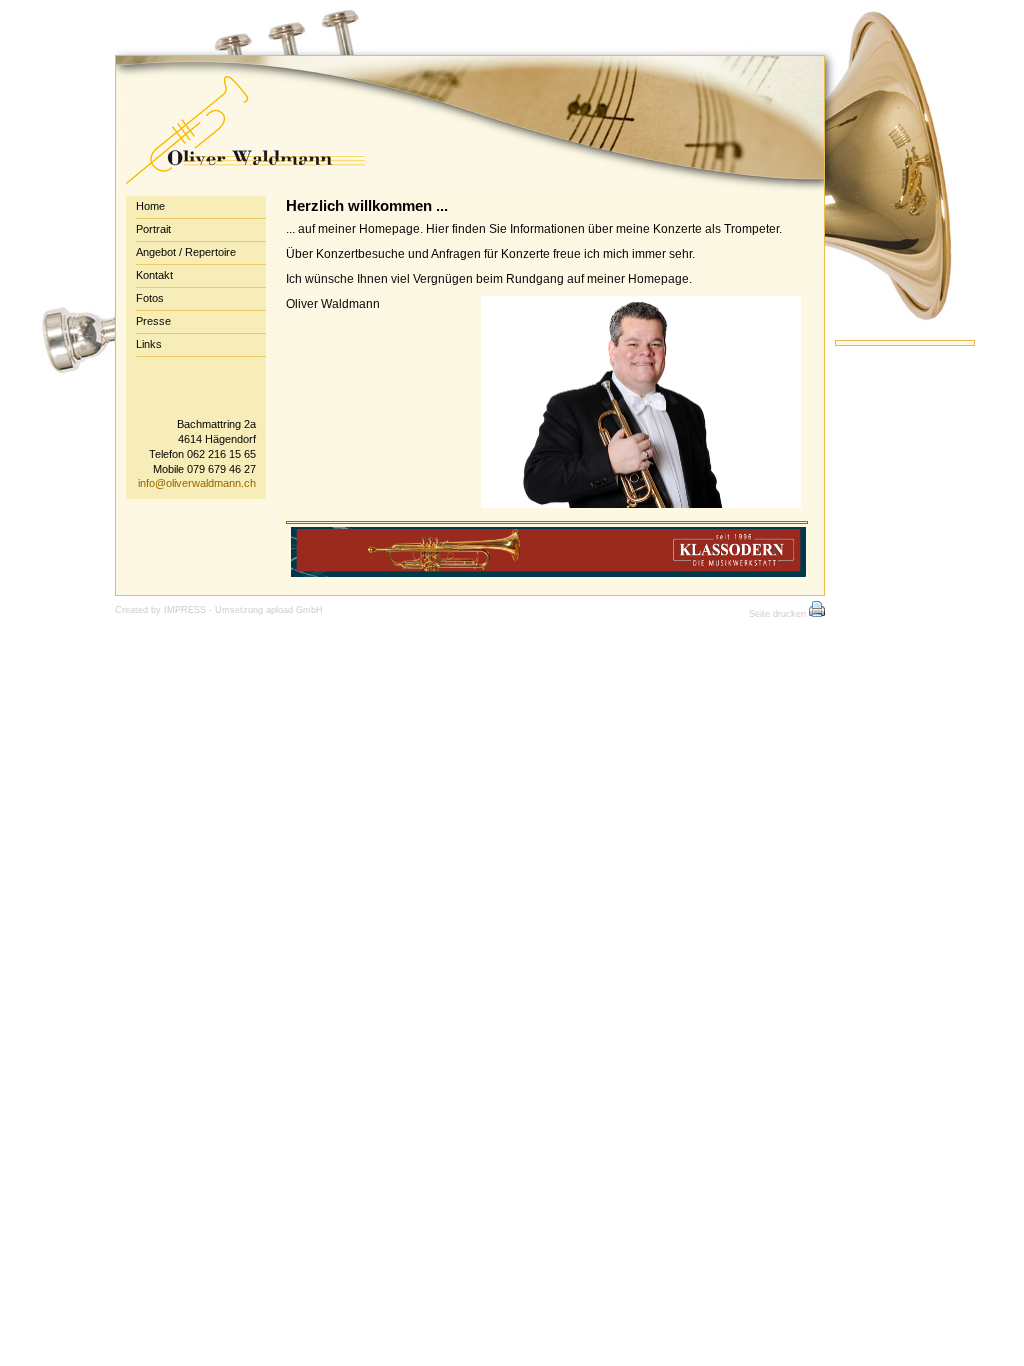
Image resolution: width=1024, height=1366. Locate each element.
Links (149, 344)
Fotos (150, 298)
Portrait (153, 229)
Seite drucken (779, 614)
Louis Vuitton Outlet (65, 627)
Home (150, 206)
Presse (153, 321)
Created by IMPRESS (160, 610)
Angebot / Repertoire (186, 252)
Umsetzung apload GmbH (269, 610)
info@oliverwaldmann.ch (197, 483)
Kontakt (154, 275)
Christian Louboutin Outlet (353, 627)
